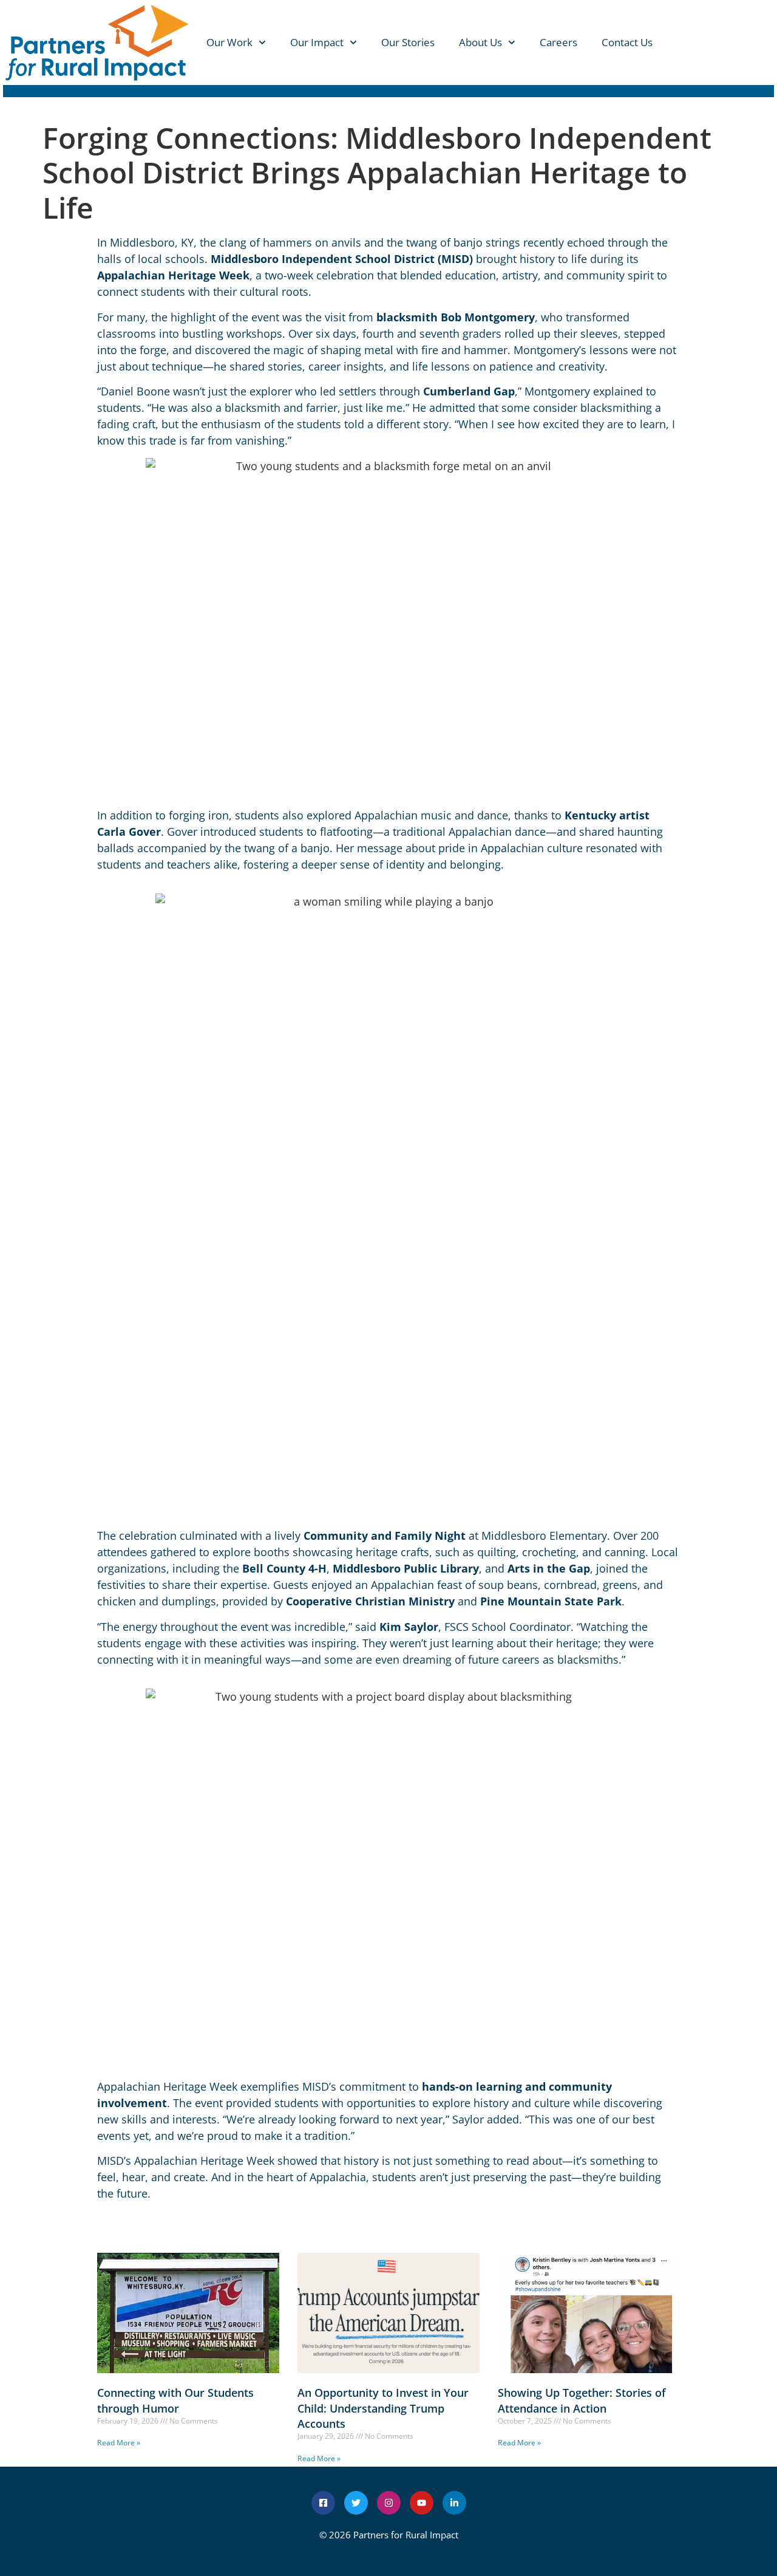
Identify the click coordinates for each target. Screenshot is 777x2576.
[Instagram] (389, 2503)
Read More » (119, 2443)
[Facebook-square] (323, 2503)
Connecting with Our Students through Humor (175, 2400)
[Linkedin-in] (454, 2503)
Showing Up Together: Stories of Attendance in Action (582, 2400)
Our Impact (317, 42)
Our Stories (408, 42)
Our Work (229, 42)
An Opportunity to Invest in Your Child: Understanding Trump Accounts (383, 2408)
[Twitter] (356, 2503)
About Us (480, 42)
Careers (558, 42)
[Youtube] (422, 2503)
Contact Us (627, 42)
